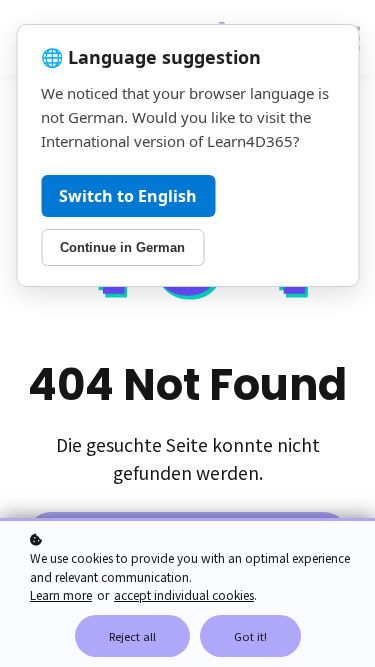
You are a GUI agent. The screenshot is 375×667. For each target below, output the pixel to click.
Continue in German (122, 247)
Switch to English (128, 196)
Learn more (61, 594)
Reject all (132, 636)
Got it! (250, 636)
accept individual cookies (184, 594)
